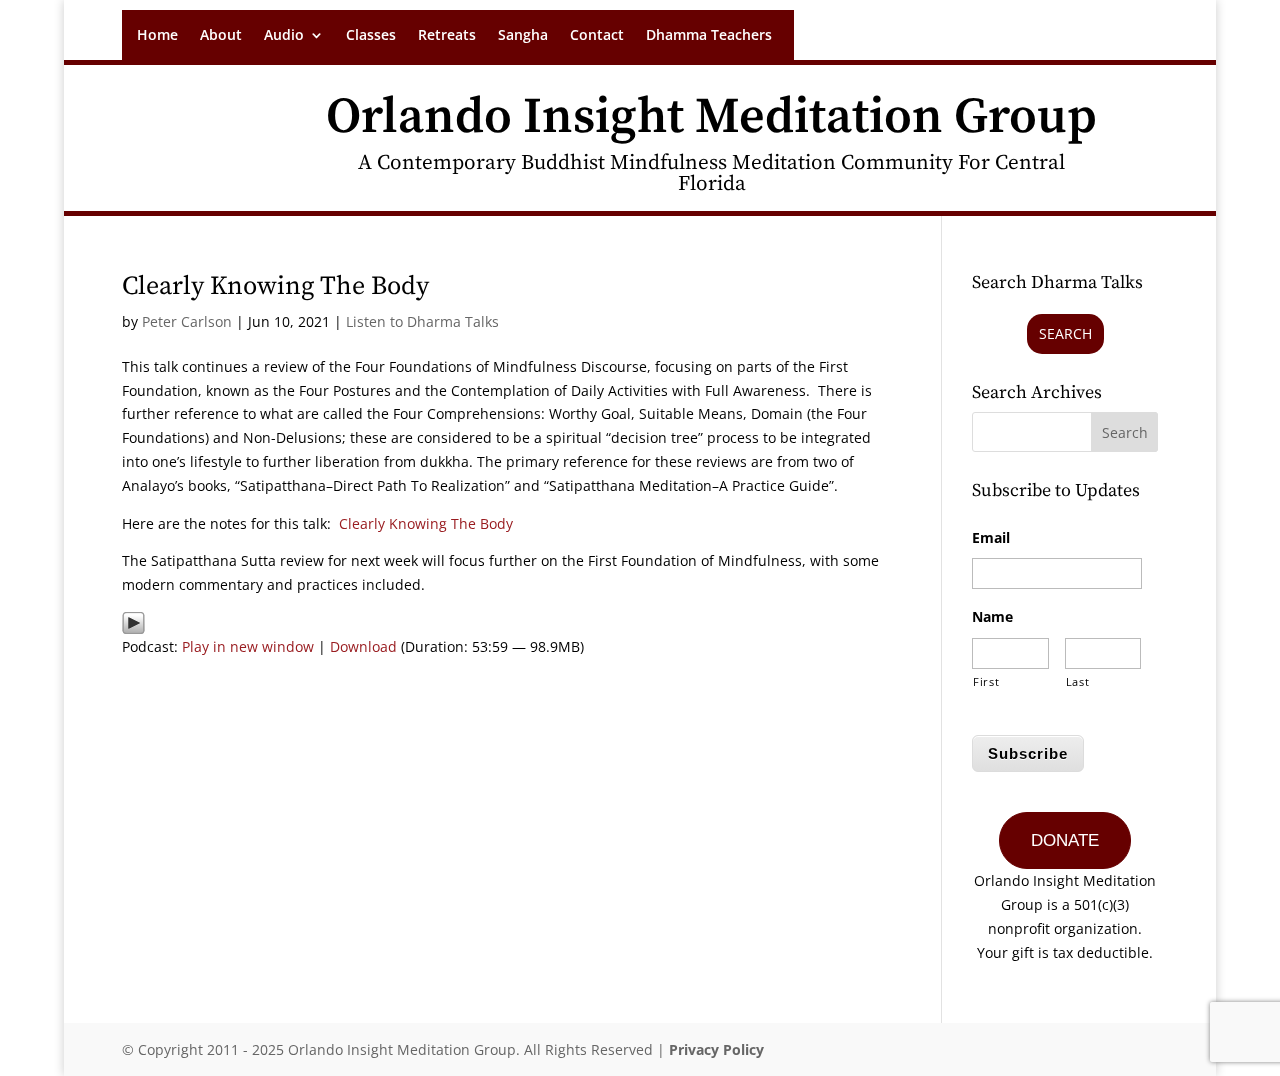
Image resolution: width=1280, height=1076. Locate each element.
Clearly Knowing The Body (275, 286)
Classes (371, 36)
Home (157, 36)
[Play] (133, 622)
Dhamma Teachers (709, 36)
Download (363, 646)
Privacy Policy (716, 1049)
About (221, 36)
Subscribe (1028, 753)
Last (1078, 681)
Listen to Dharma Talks (422, 321)
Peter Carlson (187, 321)
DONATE (1065, 840)
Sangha (523, 36)
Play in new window (248, 646)
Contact (597, 36)
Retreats (447, 36)
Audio (284, 36)
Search (1065, 333)
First (986, 681)
